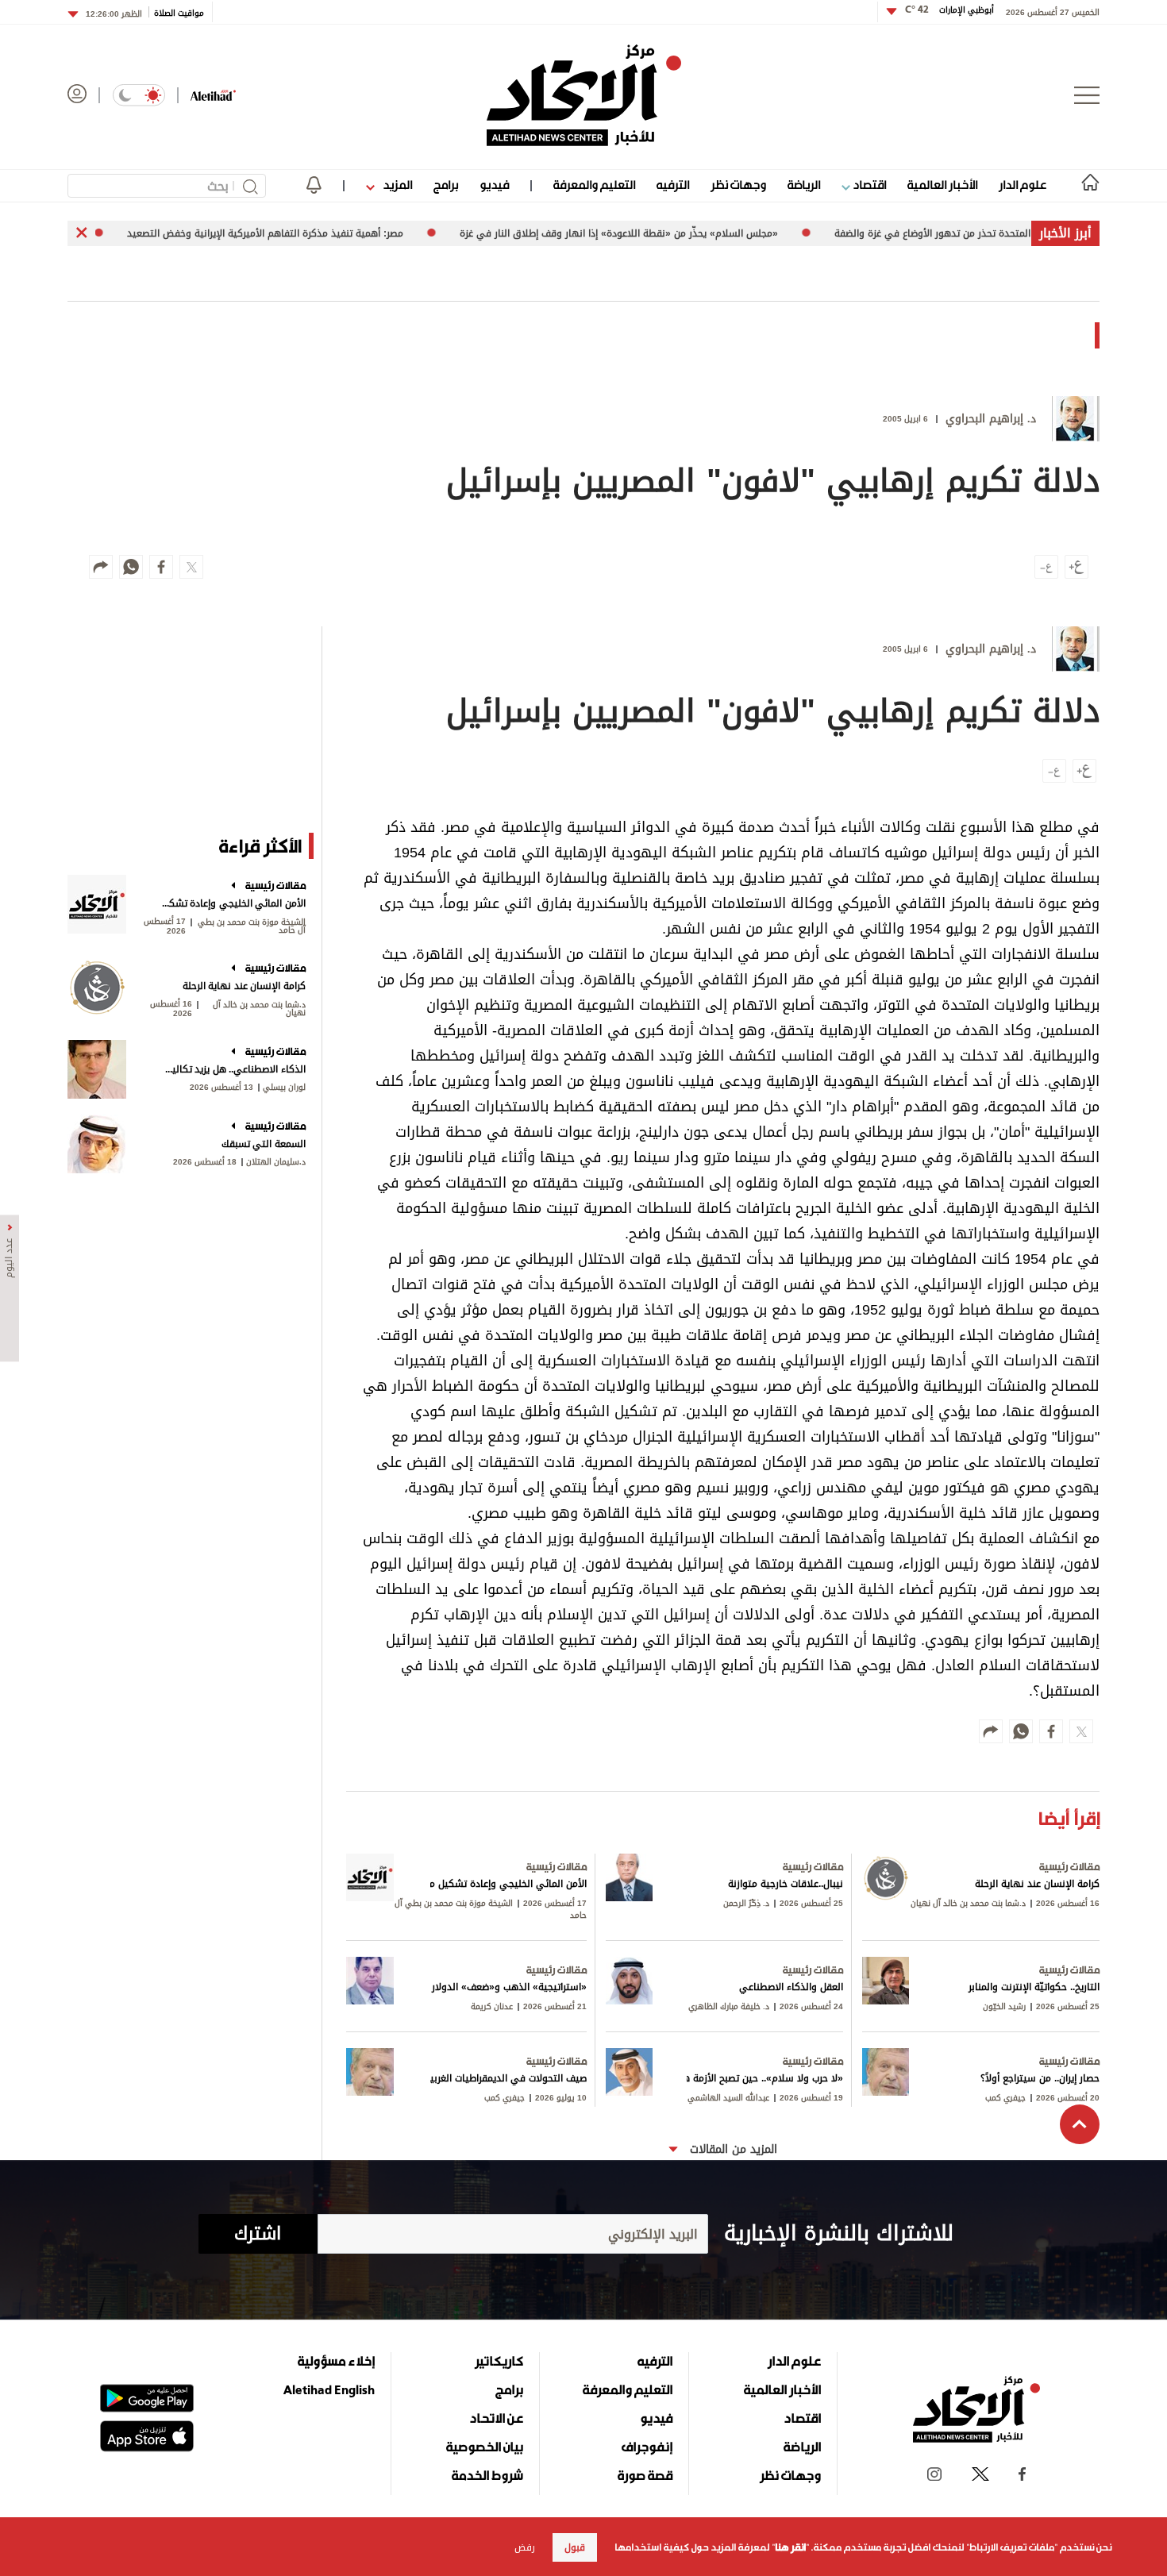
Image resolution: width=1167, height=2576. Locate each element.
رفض (525, 2547)
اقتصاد (868, 185)
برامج (446, 185)
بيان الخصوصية (485, 2447)
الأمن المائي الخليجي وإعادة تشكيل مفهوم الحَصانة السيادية (232, 903)
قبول (575, 2547)
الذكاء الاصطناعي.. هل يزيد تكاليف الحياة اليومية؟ (232, 1069)
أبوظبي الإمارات (949, 10)
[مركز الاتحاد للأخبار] (584, 95)
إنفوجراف (647, 2447)
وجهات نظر (738, 185)
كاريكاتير (499, 2361)
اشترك (258, 2234)
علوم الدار (1023, 185)
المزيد (396, 185)
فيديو (494, 185)
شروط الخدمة (487, 2475)
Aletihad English (329, 2389)
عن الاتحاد (496, 2418)
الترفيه (673, 185)
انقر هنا (790, 2547)
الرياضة (804, 185)
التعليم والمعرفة (594, 185)
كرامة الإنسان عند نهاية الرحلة (244, 986)
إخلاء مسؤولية (336, 2361)
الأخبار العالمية (942, 185)
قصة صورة (645, 2475)
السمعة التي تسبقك (264, 1144)
